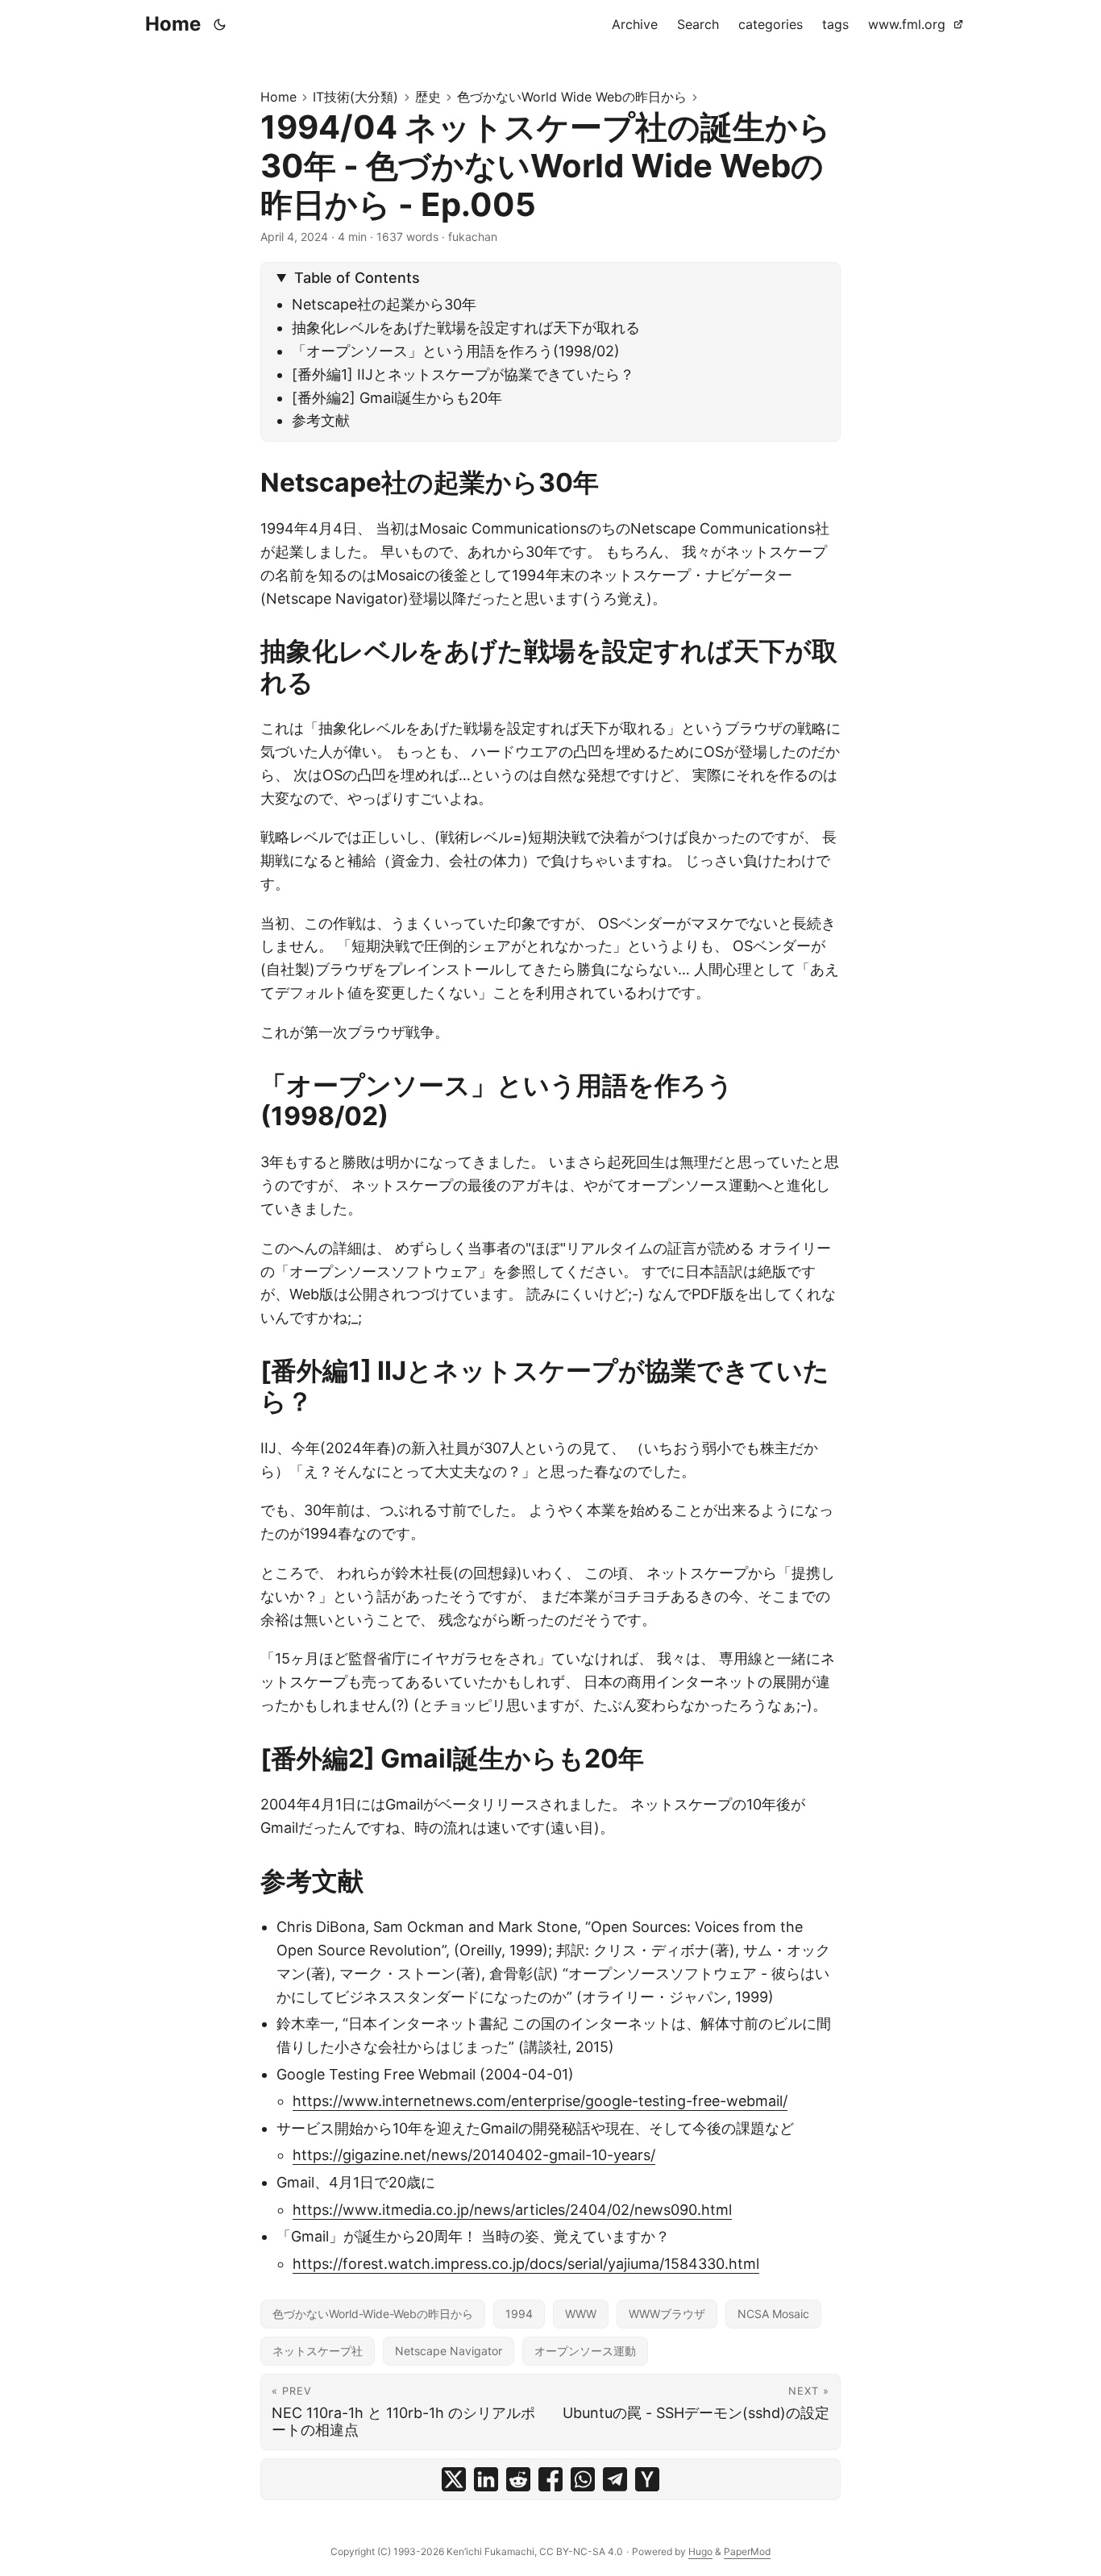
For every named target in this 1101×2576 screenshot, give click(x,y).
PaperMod (747, 2551)
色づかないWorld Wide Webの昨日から (572, 97)
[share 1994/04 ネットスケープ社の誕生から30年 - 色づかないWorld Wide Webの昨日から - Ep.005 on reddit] (518, 2479)
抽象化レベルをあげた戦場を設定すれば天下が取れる (466, 328)
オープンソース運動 (585, 2351)
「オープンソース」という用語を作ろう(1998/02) (456, 351)
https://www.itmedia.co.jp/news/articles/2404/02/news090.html (512, 2210)
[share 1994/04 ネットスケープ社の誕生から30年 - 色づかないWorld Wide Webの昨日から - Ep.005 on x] (454, 2479)
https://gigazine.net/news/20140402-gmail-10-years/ (474, 2155)
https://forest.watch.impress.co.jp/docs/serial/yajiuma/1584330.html (526, 2264)
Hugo (700, 2551)
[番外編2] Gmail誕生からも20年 (397, 398)
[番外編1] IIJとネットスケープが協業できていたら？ (463, 374)
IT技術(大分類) (355, 97)
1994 (519, 2314)
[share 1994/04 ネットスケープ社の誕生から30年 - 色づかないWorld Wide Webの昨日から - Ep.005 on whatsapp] (583, 2479)
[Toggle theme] (220, 24)
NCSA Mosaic (773, 2314)
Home (173, 24)
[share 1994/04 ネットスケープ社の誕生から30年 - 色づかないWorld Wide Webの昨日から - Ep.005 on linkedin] (486, 2479)
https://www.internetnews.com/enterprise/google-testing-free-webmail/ (540, 2101)
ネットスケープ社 (318, 2351)
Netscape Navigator (449, 2351)
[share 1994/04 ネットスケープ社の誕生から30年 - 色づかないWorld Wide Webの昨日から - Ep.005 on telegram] (615, 2479)
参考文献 (321, 420)
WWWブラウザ (667, 2314)
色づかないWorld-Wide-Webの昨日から (373, 2314)
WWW (581, 2314)
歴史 (428, 97)
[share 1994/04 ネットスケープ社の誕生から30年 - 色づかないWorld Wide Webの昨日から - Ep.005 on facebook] (550, 2479)
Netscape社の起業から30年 (384, 304)
